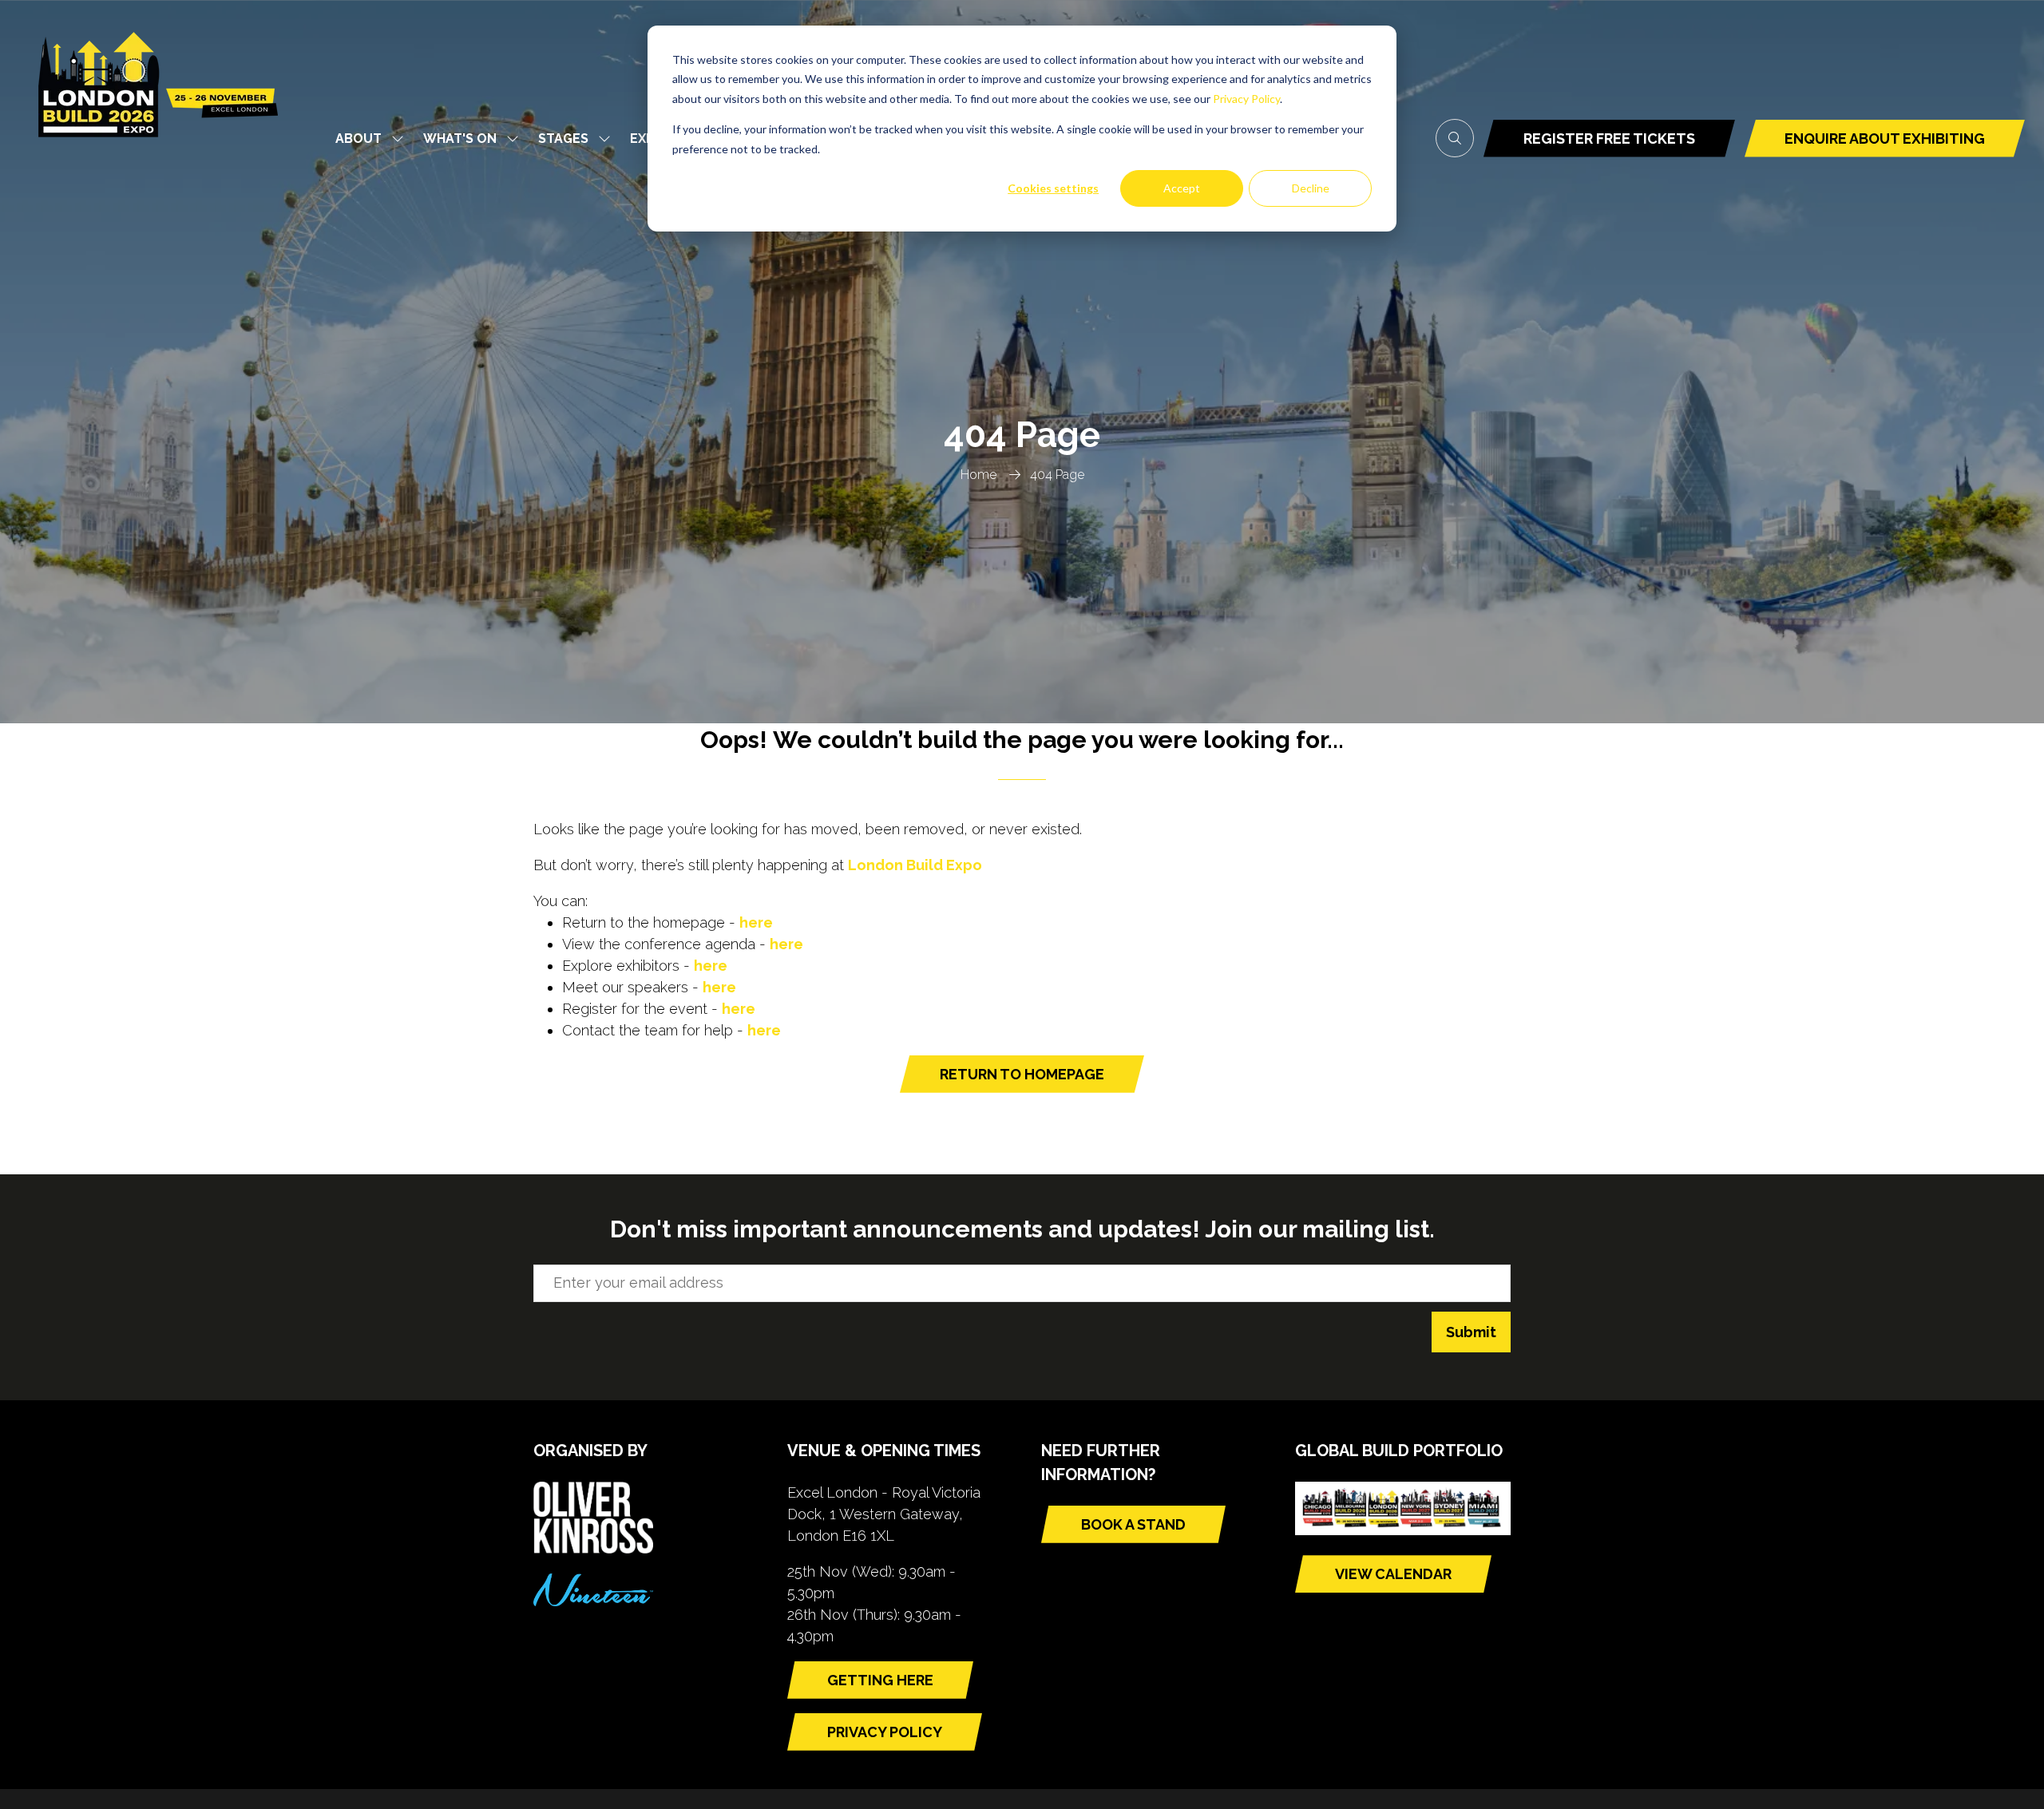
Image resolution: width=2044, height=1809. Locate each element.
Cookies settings (1053, 188)
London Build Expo (915, 865)
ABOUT (358, 139)
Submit (1471, 1332)
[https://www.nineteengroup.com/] (593, 1601)
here (756, 922)
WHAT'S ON (460, 139)
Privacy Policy (1246, 99)
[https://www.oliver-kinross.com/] (593, 1548)
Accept (1182, 188)
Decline (1311, 188)
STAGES (563, 139)
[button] (1455, 138)
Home (978, 475)
